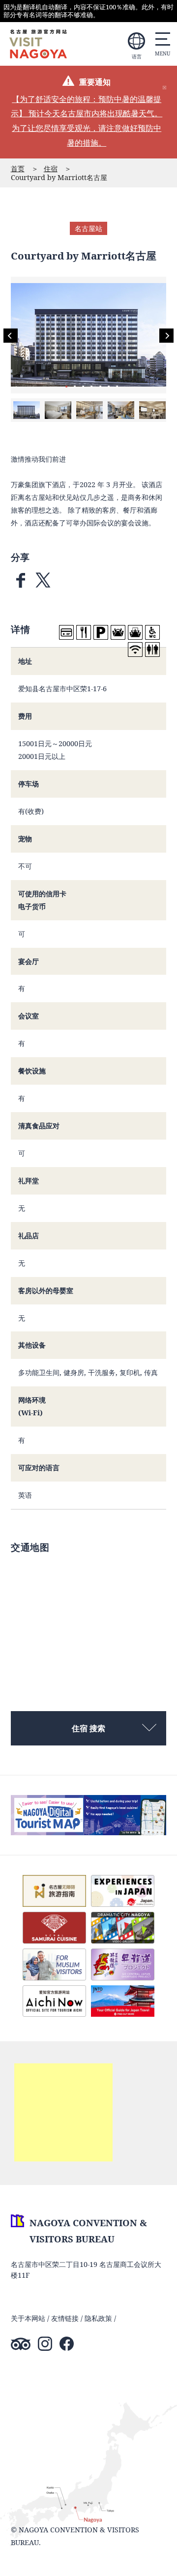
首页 (18, 169)
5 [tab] (100, 386)
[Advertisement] (63, 2112)
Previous (11, 336)
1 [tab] (66, 386)
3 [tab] (83, 386)
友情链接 (65, 2318)
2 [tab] (75, 386)
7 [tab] (117, 386)
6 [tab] (109, 386)
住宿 (51, 169)
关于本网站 (28, 2318)
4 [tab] (91, 386)
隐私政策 (98, 2318)
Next (166, 336)
